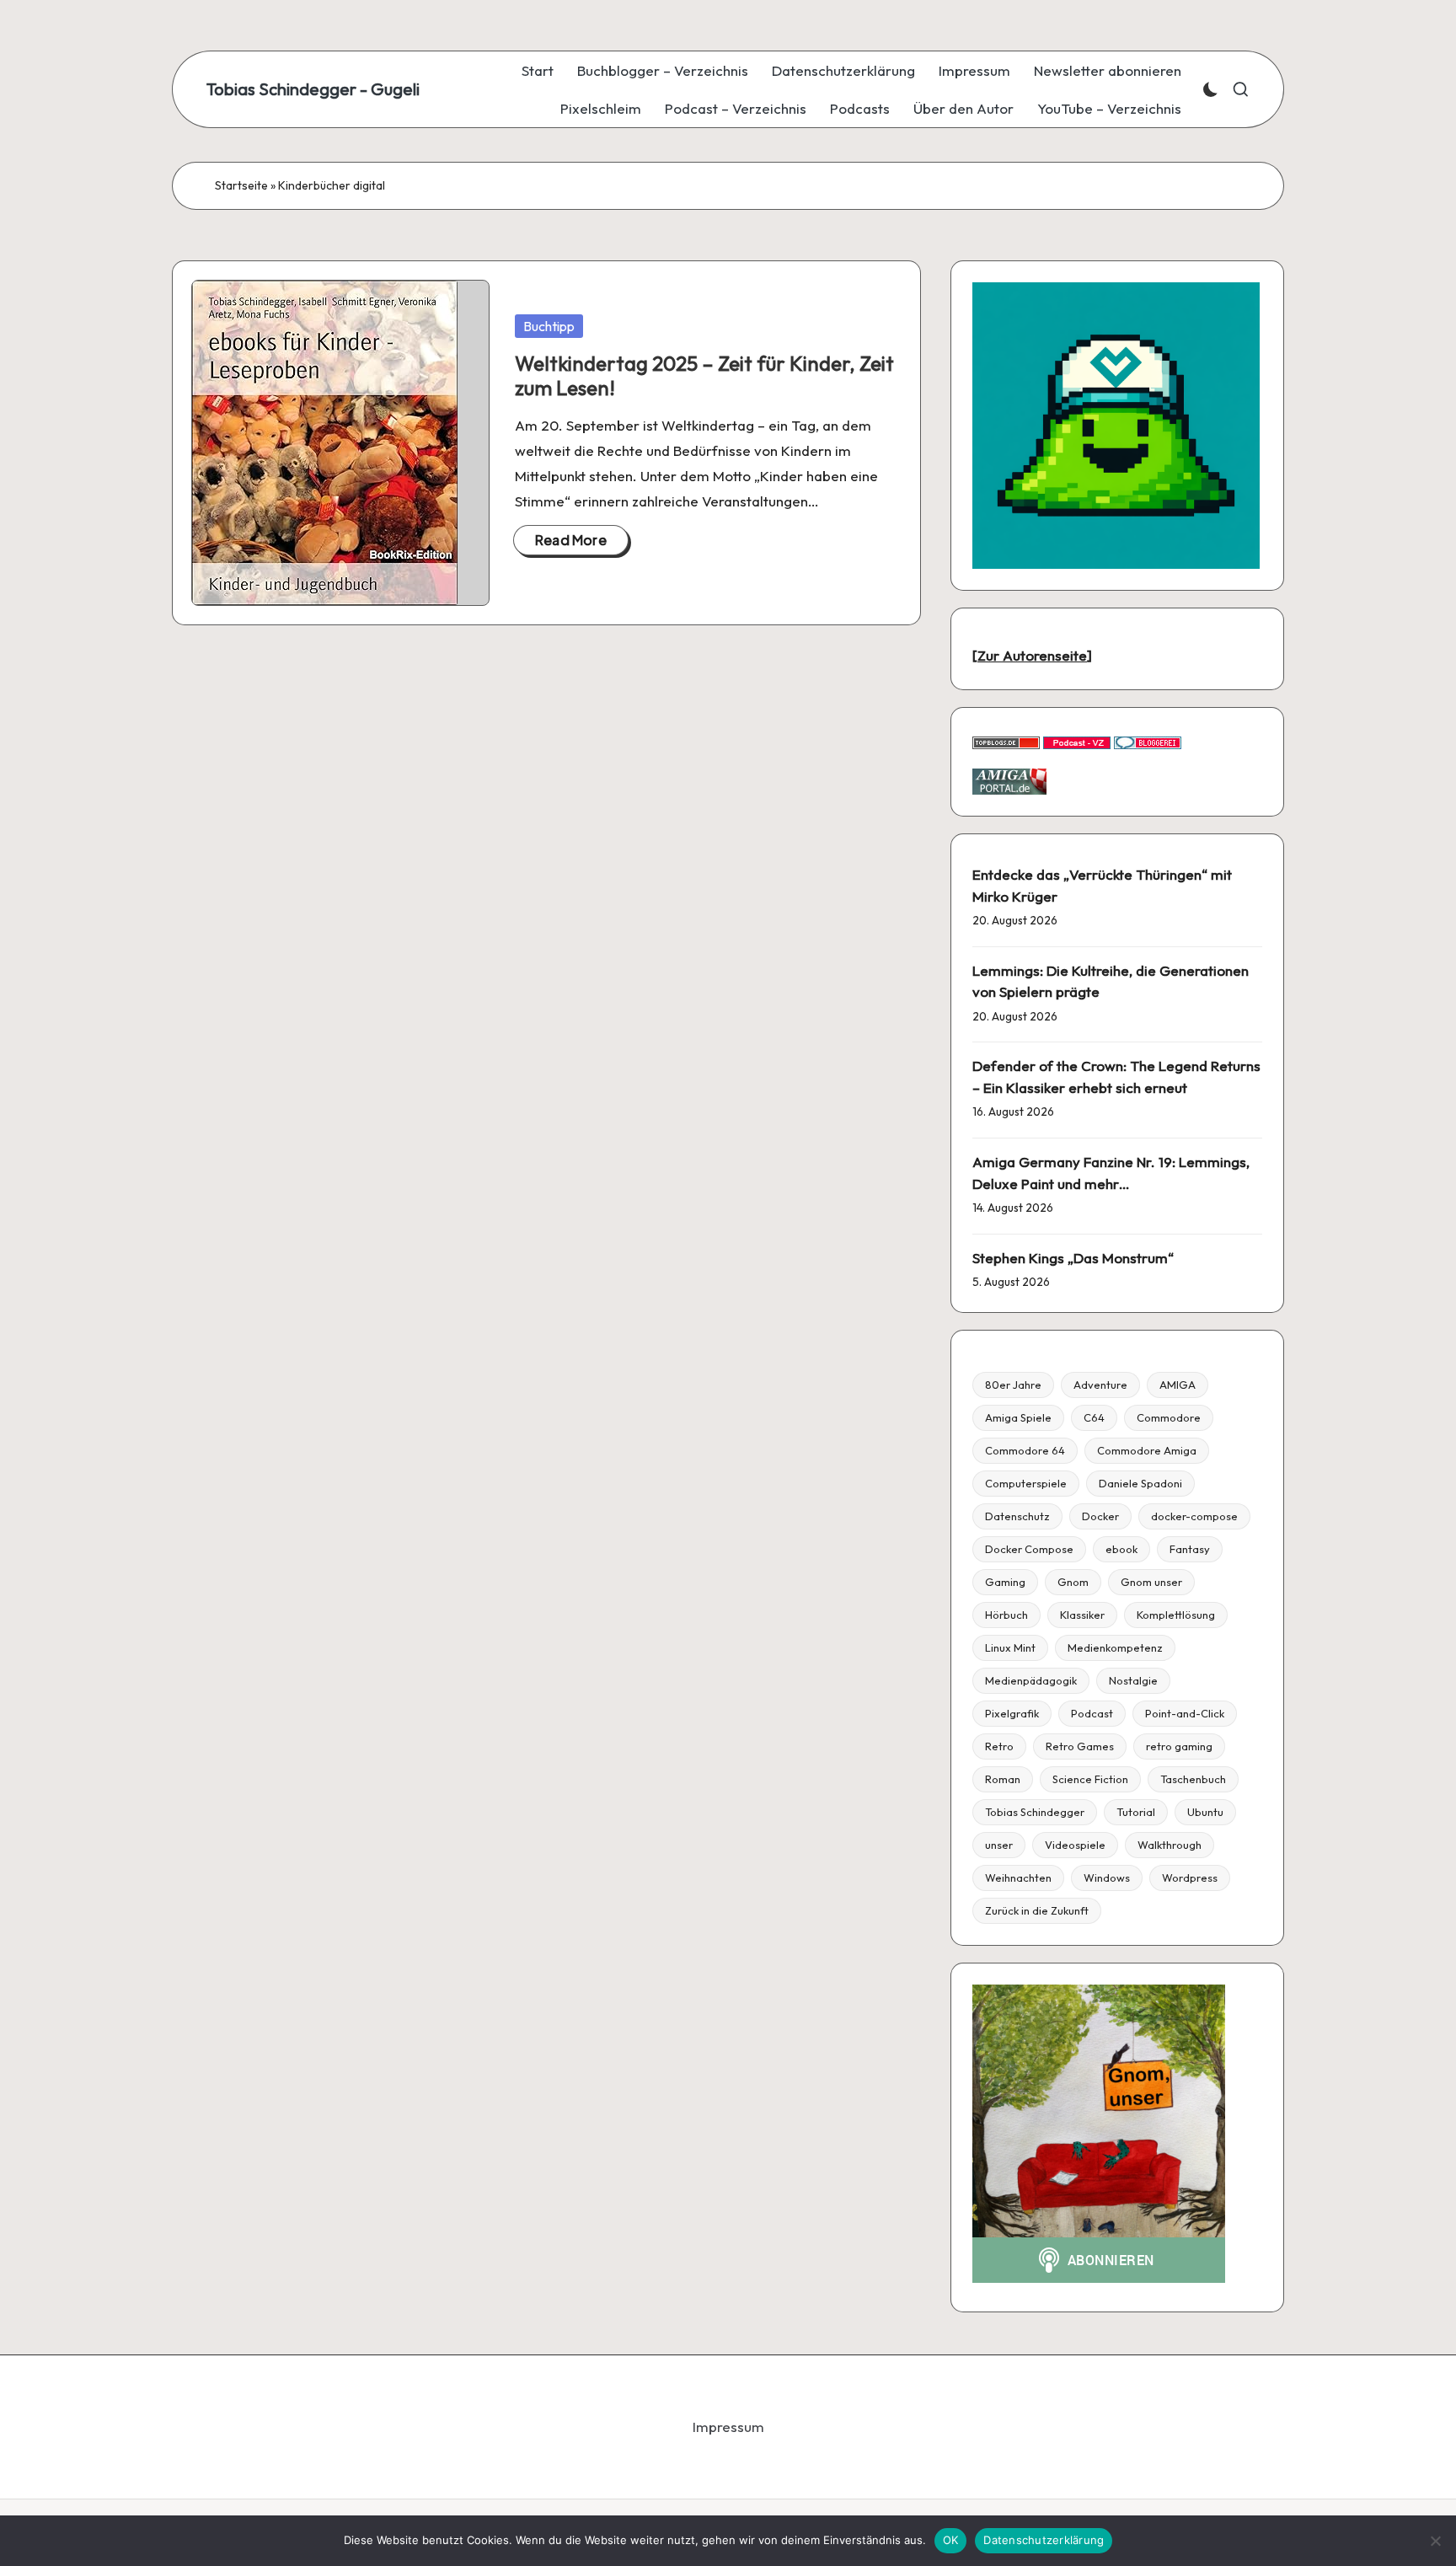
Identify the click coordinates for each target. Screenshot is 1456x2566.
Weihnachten (1018, 1878)
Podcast (1092, 1713)
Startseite (241, 185)
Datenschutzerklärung (1044, 2540)
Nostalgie (1133, 1680)
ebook (1121, 1549)
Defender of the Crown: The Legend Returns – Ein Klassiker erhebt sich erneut (1116, 1077)
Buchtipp (549, 326)
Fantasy (1190, 1549)
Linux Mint (1010, 1647)
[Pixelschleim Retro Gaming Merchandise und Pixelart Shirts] (1116, 423)
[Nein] (1435, 2541)
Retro (999, 1746)
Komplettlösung (1176, 1615)
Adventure (1100, 1385)
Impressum (728, 2427)
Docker (1100, 1516)
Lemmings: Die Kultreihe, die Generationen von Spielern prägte (1111, 981)
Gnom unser (1151, 1582)
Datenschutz (1017, 1516)
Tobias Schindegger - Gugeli (313, 89)
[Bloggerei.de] (1148, 741)
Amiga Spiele (1018, 1417)
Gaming (1005, 1582)
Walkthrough (1170, 1845)
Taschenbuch (1193, 1779)
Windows (1107, 1878)
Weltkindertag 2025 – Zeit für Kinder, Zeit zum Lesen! (704, 375)
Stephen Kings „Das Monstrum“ (1073, 1258)
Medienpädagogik (1031, 1680)
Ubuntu (1205, 1812)
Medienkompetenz (1115, 1647)
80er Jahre (1013, 1385)
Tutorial (1136, 1812)
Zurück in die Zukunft (1037, 1910)
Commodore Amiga (1147, 1450)
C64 (1094, 1417)
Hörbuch (1006, 1615)
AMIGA (1178, 1385)
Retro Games (1080, 1746)
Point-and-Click (1185, 1713)
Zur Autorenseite (1032, 655)
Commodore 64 (1025, 1450)
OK (951, 2540)
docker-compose (1194, 1516)
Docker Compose (1029, 1549)
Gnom (1073, 1582)
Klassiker (1082, 1615)
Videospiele (1075, 1845)
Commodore (1169, 1417)
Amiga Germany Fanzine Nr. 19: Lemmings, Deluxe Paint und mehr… (1111, 1173)
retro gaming (1179, 1746)
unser (999, 1845)
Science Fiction (1090, 1779)
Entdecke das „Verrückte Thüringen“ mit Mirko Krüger (1102, 885)
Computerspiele (1026, 1483)
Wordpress (1190, 1878)
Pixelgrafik (1012, 1713)
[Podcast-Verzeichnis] (1077, 741)
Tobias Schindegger (1035, 1812)
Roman (1003, 1779)
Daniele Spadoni (1140, 1483)
